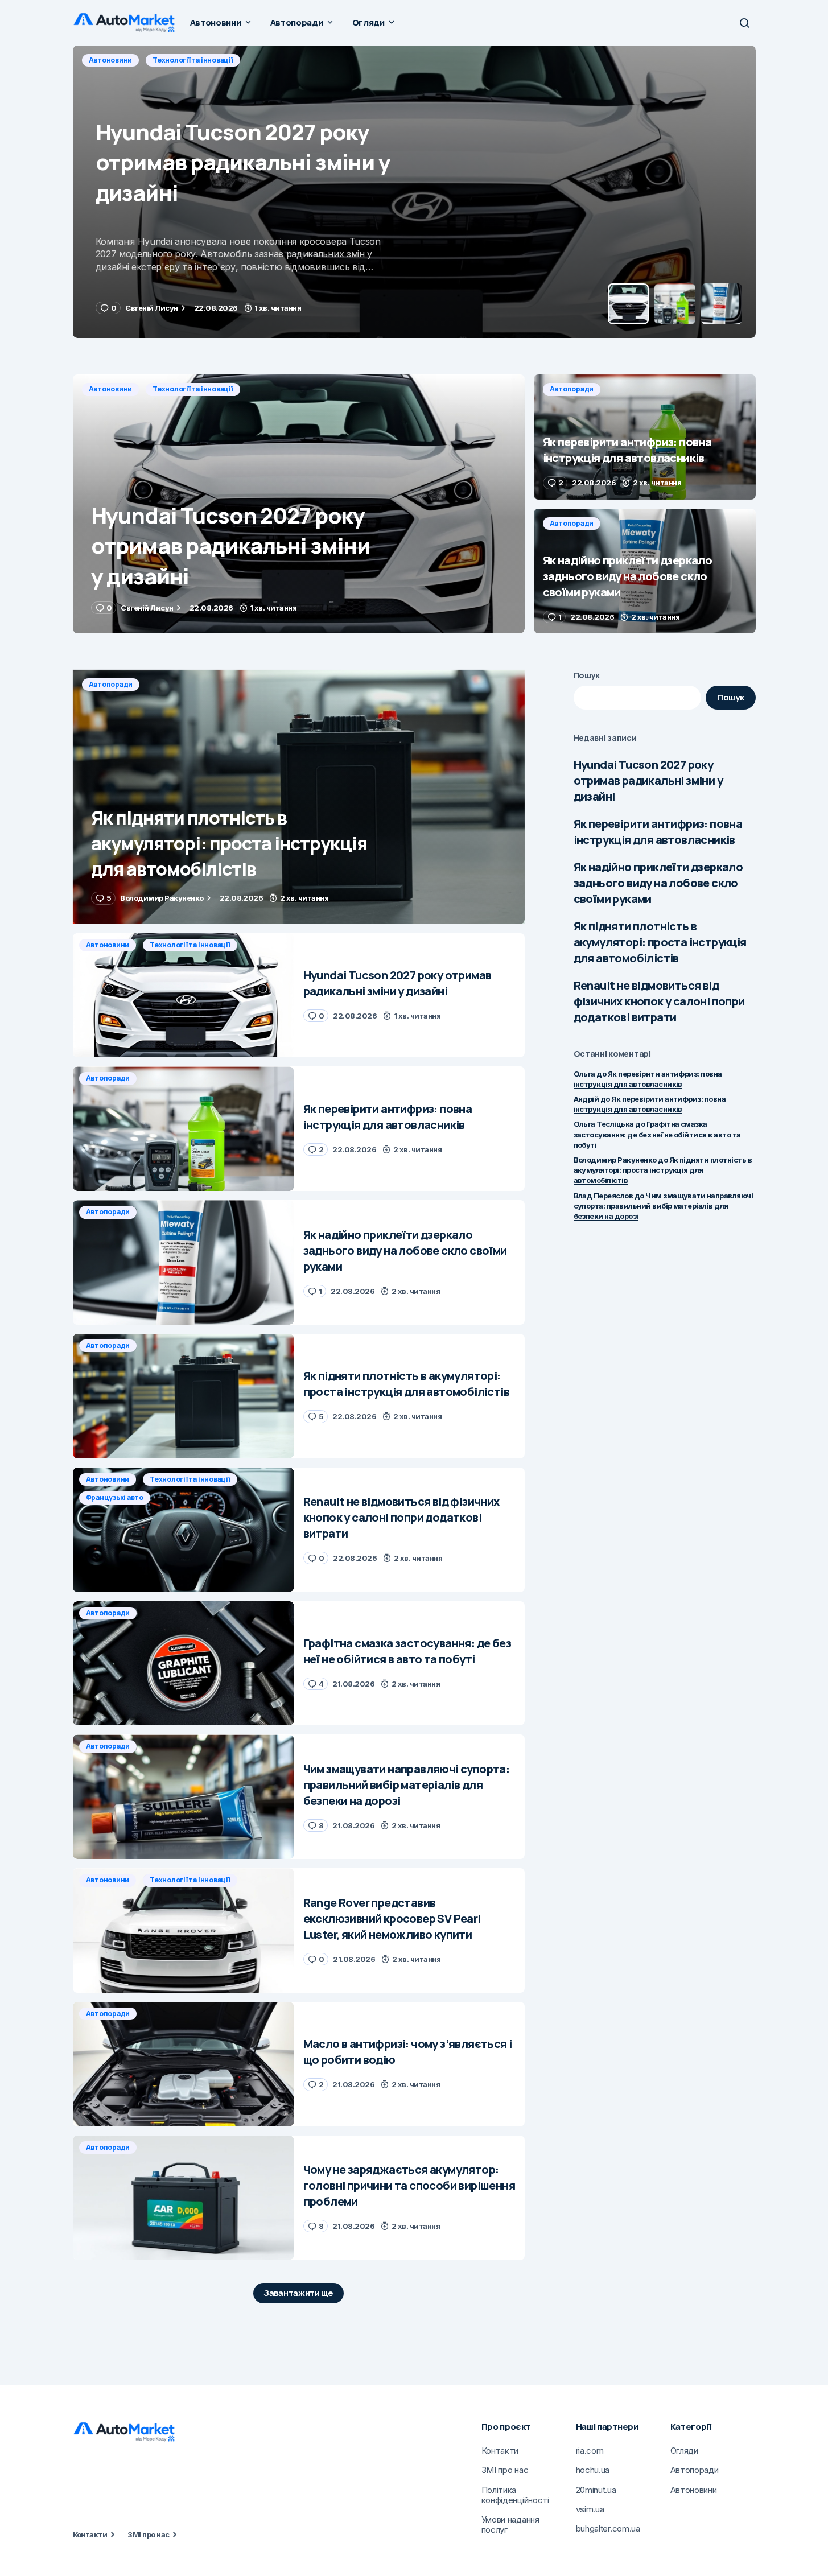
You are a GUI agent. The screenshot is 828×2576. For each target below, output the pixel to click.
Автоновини (111, 389)
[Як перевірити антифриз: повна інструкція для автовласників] (414, 192)
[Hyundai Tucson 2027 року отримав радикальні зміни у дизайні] (299, 504)
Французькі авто (115, 1497)
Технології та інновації (193, 389)
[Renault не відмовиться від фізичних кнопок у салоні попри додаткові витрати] (184, 1530)
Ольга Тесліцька (604, 1124)
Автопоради (111, 60)
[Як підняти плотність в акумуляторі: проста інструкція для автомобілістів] (299, 797)
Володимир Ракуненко (615, 1160)
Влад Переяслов (604, 1196)
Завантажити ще (298, 2293)
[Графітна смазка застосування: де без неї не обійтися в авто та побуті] (184, 1664)
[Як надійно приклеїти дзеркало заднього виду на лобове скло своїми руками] (645, 571)
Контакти (90, 2534)
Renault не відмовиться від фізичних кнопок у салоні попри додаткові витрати (659, 1001)
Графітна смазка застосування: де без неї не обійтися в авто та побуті (657, 1134)
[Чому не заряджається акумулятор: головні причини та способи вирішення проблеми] (184, 2198)
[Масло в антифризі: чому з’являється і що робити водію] (184, 2064)
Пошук (587, 675)
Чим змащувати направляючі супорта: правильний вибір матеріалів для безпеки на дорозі (664, 1206)
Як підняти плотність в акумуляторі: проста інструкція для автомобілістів (660, 942)
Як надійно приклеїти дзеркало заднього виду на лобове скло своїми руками (658, 883)
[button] (744, 23)
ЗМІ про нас (148, 2534)
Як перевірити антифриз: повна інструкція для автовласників (658, 832)
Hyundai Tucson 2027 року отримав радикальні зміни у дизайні (648, 780)
